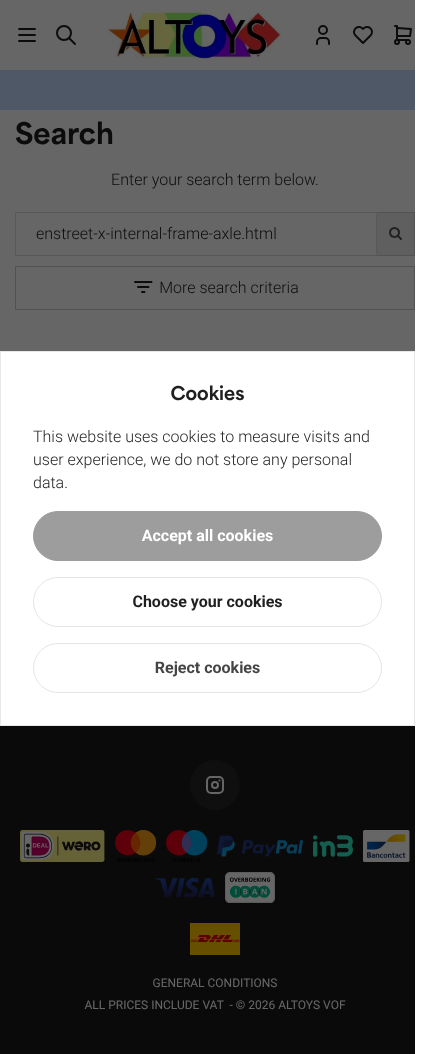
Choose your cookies (207, 601)
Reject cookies (207, 667)
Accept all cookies (208, 535)
